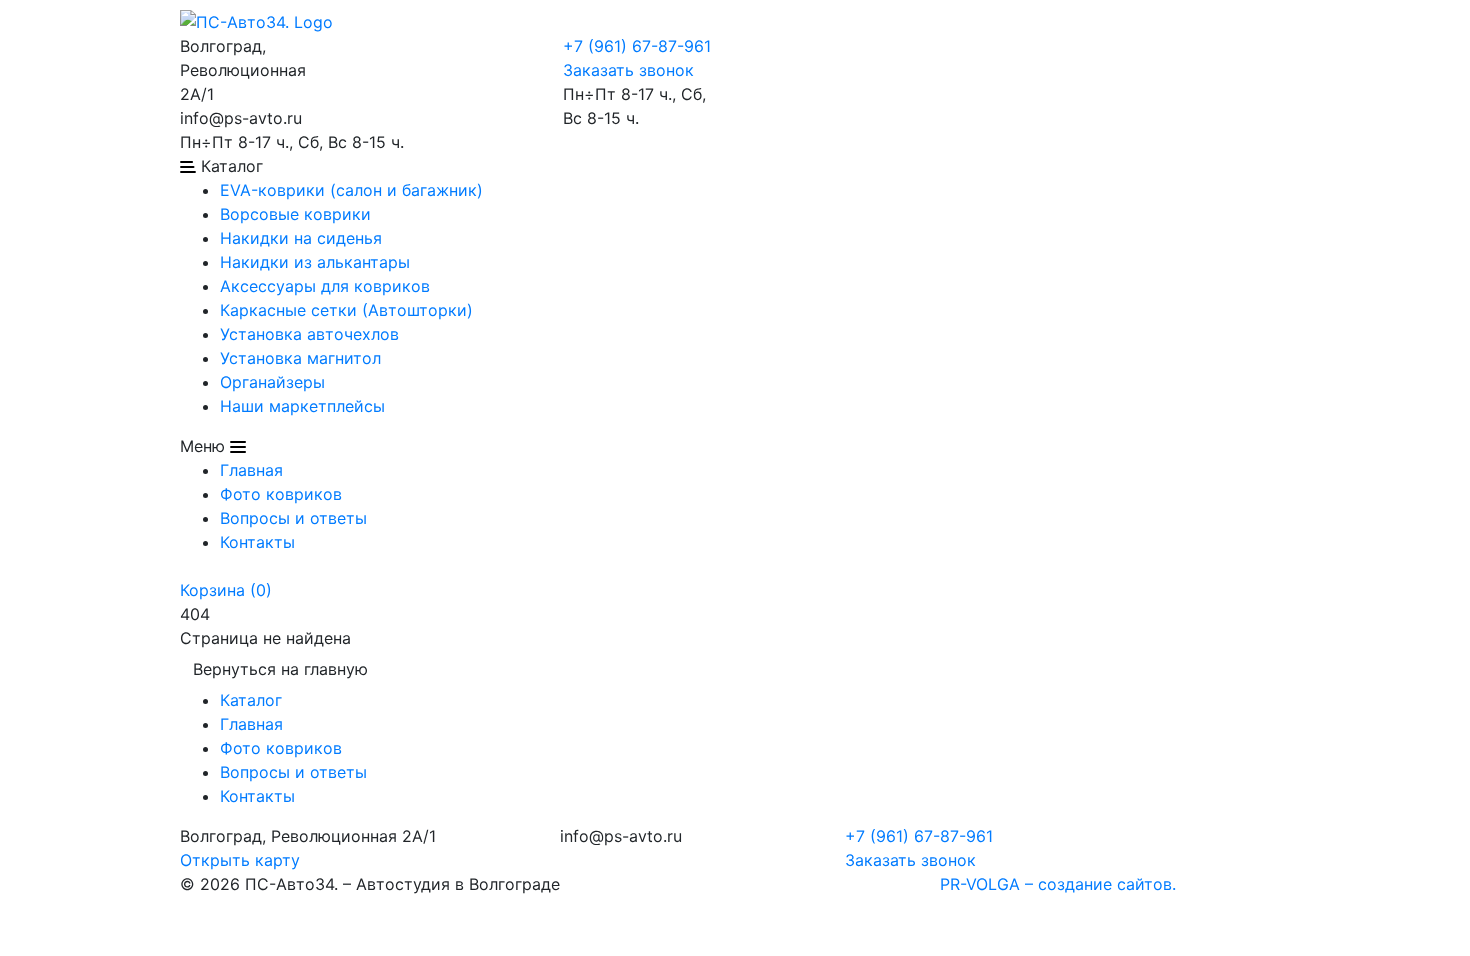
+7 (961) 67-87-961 (637, 46)
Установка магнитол (300, 358)
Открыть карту (240, 860)
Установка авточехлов (309, 334)
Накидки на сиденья (301, 238)
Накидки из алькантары (315, 262)
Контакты (257, 542)
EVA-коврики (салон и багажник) (351, 190)
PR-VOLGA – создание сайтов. (1058, 884)
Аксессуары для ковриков (325, 286)
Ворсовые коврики (295, 214)
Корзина (226, 590)
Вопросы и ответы (293, 518)
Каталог (251, 700)
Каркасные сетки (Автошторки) (346, 310)
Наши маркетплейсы (302, 406)
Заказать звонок (628, 70)
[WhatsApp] (374, 46)
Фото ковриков (281, 494)
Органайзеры (272, 382)
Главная (251, 470)
